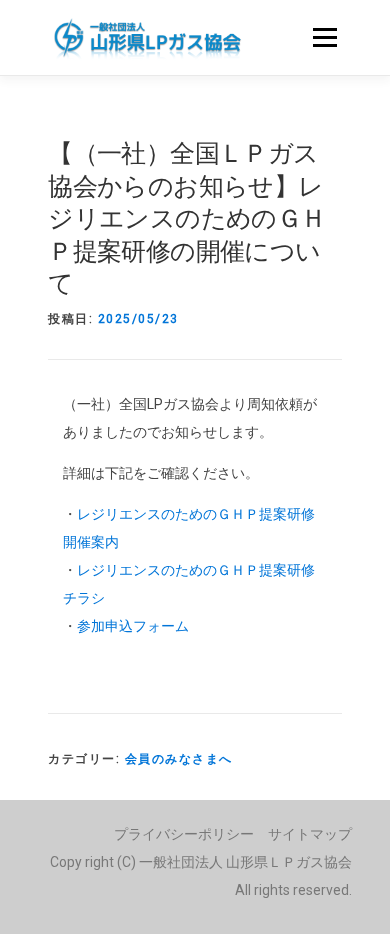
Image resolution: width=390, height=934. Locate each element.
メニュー (324, 37)
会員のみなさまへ (179, 759)
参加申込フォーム (133, 626)
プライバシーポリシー (184, 834)
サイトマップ (310, 834)
